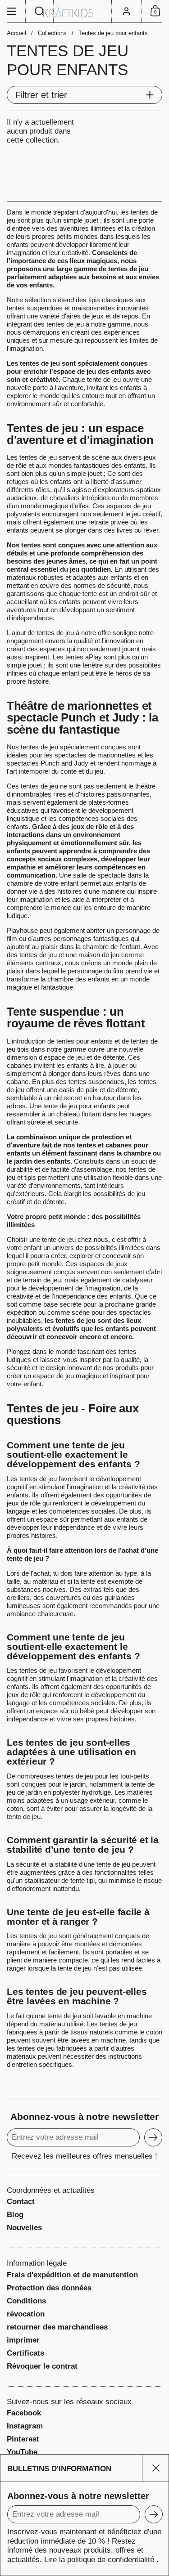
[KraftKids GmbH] (84, 11)
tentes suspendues (35, 308)
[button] (40, 11)
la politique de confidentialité (107, 2560)
